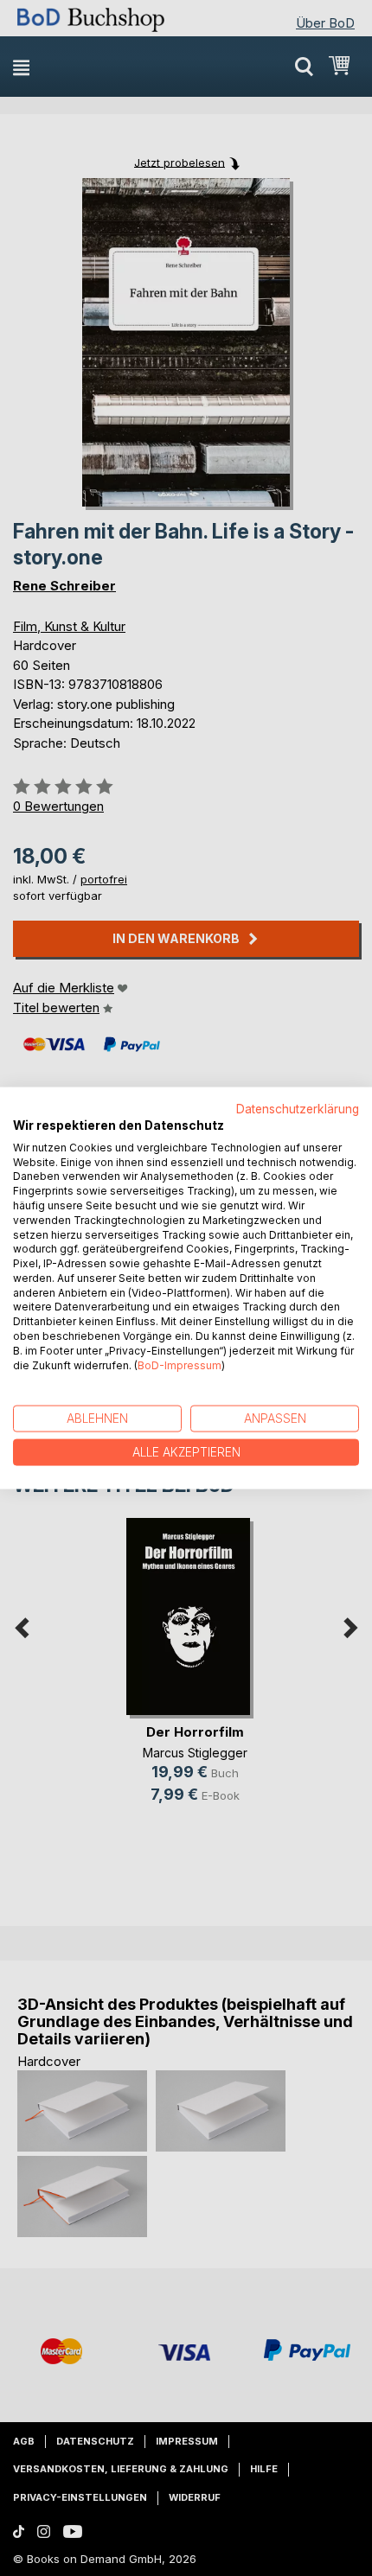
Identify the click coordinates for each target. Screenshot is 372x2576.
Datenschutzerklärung (298, 1109)
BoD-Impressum (180, 1365)
